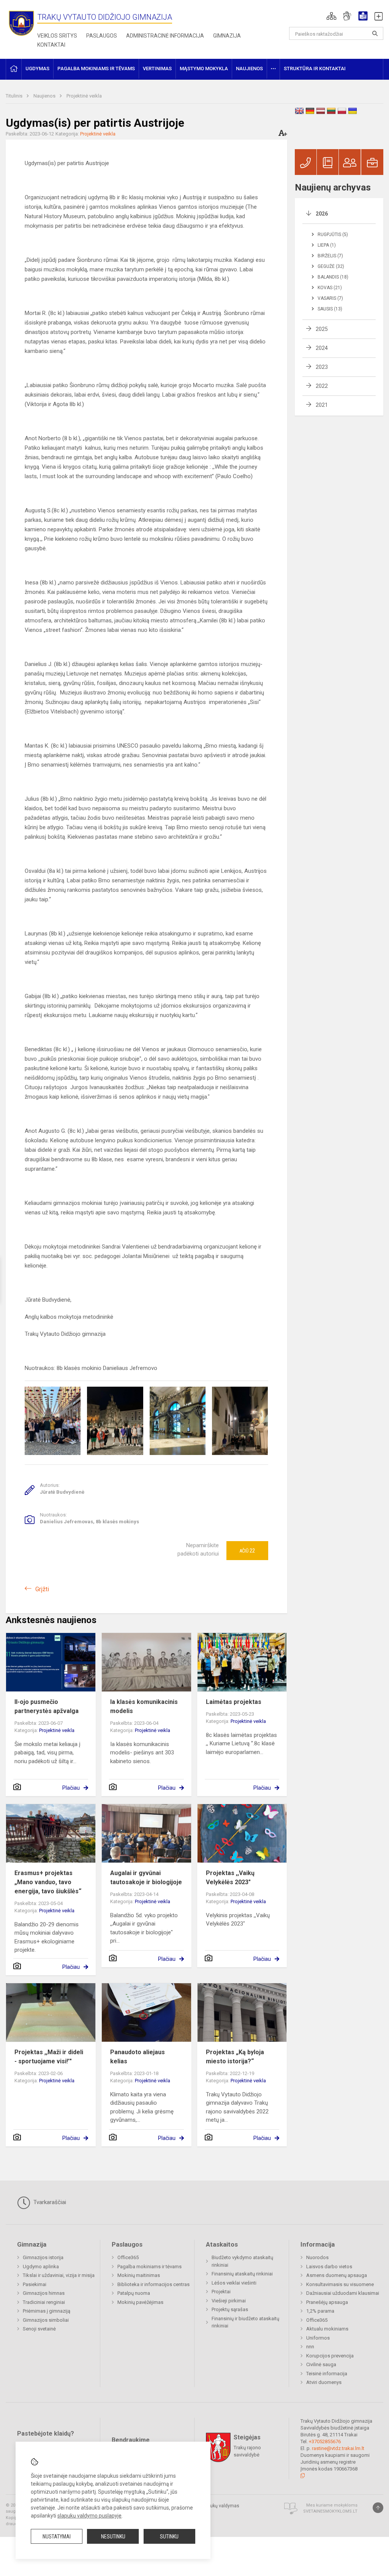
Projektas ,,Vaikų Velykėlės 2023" (230, 1878)
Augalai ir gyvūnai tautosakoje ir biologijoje (146, 1878)
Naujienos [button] (249, 68)
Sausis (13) (330, 309)
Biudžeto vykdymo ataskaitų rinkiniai (242, 2261)
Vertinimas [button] (157, 68)
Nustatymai (57, 2537)
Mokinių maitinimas (139, 2275)
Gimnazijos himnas (44, 2293)
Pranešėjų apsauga (327, 2302)
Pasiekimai (35, 2284)
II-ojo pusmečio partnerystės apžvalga (47, 1706)
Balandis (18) (333, 277)
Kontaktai (51, 45)
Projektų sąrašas (230, 2309)
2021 (322, 405)
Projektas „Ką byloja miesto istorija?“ (235, 2057)
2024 (322, 348)
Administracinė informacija (165, 36)
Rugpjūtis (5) (333, 235)
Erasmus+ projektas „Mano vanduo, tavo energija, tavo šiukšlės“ (48, 1882)
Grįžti (42, 1589)
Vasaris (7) (330, 298)
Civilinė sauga (321, 2364)
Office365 (128, 2257)
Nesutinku (113, 2537)
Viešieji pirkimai (229, 2301)
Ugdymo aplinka (41, 2267)
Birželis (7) (330, 256)
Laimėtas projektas (234, 1702)
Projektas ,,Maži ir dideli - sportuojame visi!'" (49, 2057)
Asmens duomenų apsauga (337, 2275)
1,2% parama (320, 2311)
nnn (310, 2347)
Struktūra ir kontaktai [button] (315, 68)
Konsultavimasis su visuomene (340, 2284)
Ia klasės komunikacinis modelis (144, 1706)
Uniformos (318, 2338)
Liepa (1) (327, 245)
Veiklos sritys (57, 36)
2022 (322, 386)
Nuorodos (317, 2257)
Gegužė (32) (331, 266)
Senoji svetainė (39, 2329)
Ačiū (247, 1551)
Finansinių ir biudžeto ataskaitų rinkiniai (245, 2322)
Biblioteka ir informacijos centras (153, 2284)
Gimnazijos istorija (43, 2257)
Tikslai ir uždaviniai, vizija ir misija (59, 2275)
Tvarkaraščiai (49, 2202)
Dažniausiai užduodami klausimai (343, 2293)
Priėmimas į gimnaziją (47, 2311)
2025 (322, 329)
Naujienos (45, 96)
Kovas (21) (330, 288)
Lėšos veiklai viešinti (234, 2283)
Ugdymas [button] (37, 68)
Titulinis (15, 96)
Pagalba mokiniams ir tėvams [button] (96, 68)
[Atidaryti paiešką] (375, 33)
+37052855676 (325, 2441)
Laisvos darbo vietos (329, 2267)
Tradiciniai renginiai (44, 2302)
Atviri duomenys (324, 2382)
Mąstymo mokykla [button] (204, 68)
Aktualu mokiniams (327, 2329)
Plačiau (71, 1788)
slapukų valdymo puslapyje (89, 2516)
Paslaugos (102, 36)
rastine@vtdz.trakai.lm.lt (338, 2448)
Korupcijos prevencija (330, 2356)
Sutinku (169, 2537)
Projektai (221, 2292)
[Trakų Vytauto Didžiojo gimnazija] (21, 23)
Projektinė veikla (84, 96)
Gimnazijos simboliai (46, 2320)
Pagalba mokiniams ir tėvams (149, 2267)
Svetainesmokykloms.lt (330, 2511)
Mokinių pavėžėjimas (140, 2302)
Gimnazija (227, 36)
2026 (322, 214)
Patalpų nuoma (134, 2293)
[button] (331, 16)
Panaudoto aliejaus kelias (138, 2057)
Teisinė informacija (327, 2374)
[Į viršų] (378, 2508)
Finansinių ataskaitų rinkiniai (242, 2274)
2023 (322, 367)
